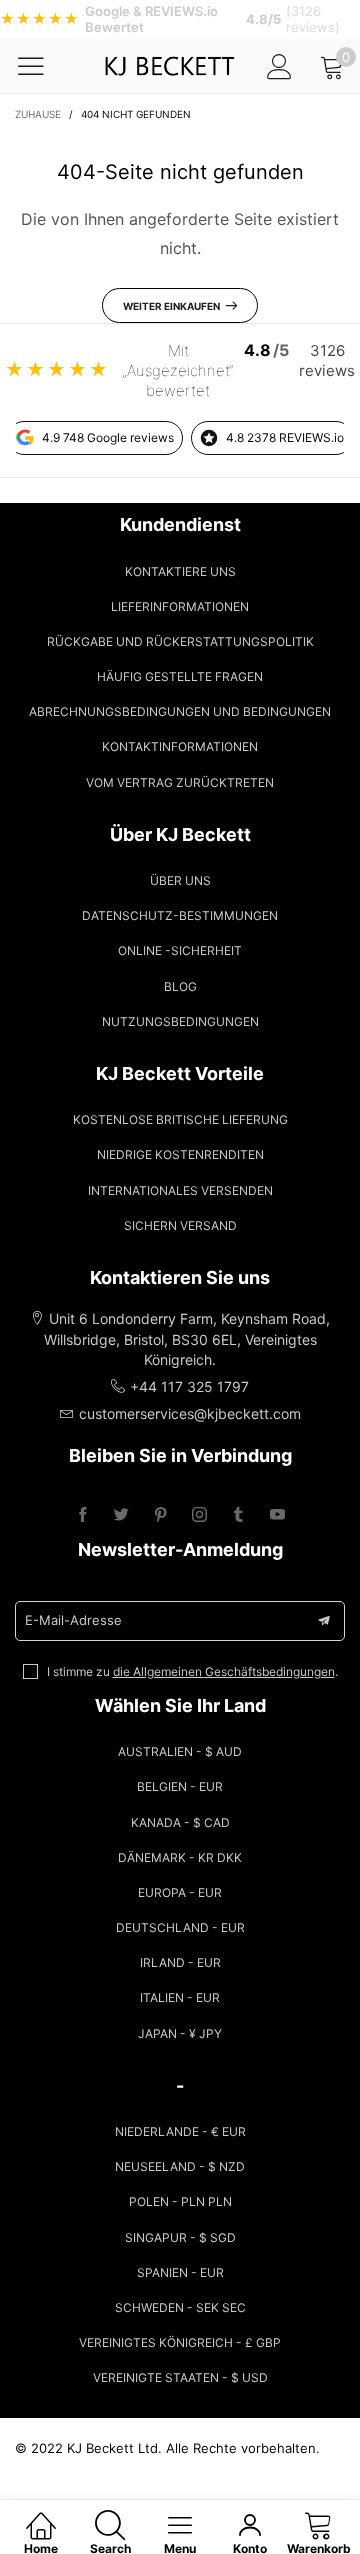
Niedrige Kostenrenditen (180, 1154)
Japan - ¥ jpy (180, 2033)
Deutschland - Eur (180, 1927)
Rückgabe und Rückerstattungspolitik (180, 641)
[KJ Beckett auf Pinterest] (160, 1515)
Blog (180, 986)
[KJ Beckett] (169, 66)
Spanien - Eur (180, 2272)
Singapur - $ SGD (180, 2237)
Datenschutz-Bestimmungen (180, 915)
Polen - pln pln (180, 2201)
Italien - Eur (180, 1997)
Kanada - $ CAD (180, 1822)
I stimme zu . (192, 1671)
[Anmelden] (279, 66)
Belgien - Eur (180, 1786)
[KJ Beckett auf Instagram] (199, 1515)
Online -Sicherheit (180, 950)
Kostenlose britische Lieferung (180, 1119)
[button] (324, 1621)
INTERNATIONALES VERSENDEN (180, 1190)
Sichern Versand (180, 1225)
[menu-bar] (43, 66)
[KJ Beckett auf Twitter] (121, 1515)
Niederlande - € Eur (180, 2131)
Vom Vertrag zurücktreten (180, 782)
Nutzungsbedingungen (180, 1021)
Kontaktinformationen (180, 746)
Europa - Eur (180, 1892)
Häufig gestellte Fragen (180, 676)
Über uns (180, 880)
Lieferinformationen (180, 606)
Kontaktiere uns (180, 571)
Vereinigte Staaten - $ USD (180, 2377)
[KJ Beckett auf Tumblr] (238, 1515)
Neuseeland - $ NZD (180, 2166)
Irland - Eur (180, 1962)
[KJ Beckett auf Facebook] (82, 1515)
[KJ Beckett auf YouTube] (277, 1515)
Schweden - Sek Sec (180, 2307)
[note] (180, 19)
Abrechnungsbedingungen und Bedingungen (180, 711)
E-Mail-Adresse (73, 1620)
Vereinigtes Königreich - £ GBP (180, 2342)
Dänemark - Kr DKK (180, 1857)
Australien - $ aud (180, 1751)
